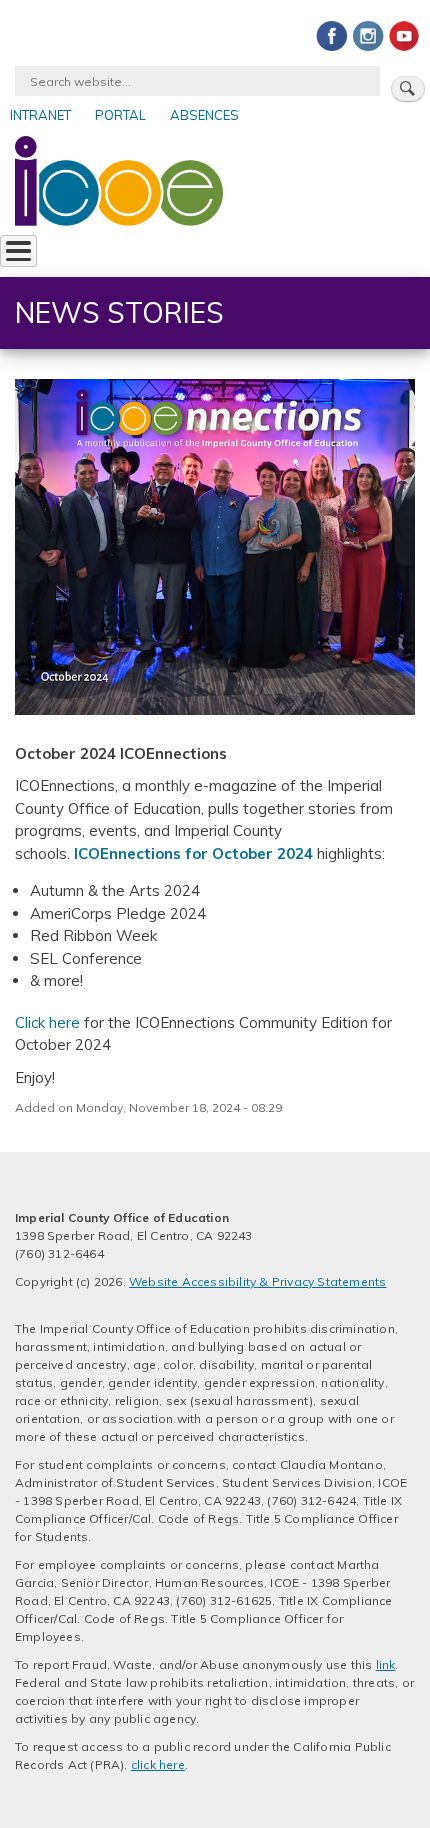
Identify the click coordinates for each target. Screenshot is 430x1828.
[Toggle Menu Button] (18, 251)
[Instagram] (368, 35)
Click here (47, 1022)
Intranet (40, 115)
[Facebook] (332, 35)
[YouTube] (404, 35)
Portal (120, 115)
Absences (204, 115)
